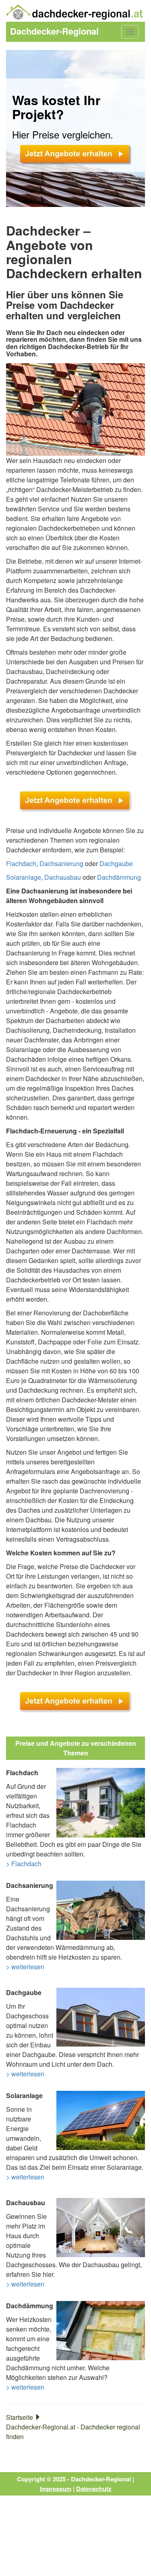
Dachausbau (63, 877)
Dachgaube (116, 863)
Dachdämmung (119, 877)
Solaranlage (24, 877)
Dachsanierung (61, 863)
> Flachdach (24, 1864)
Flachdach (21, 863)
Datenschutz (94, 2489)
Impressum (56, 2489)
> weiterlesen (25, 1967)
